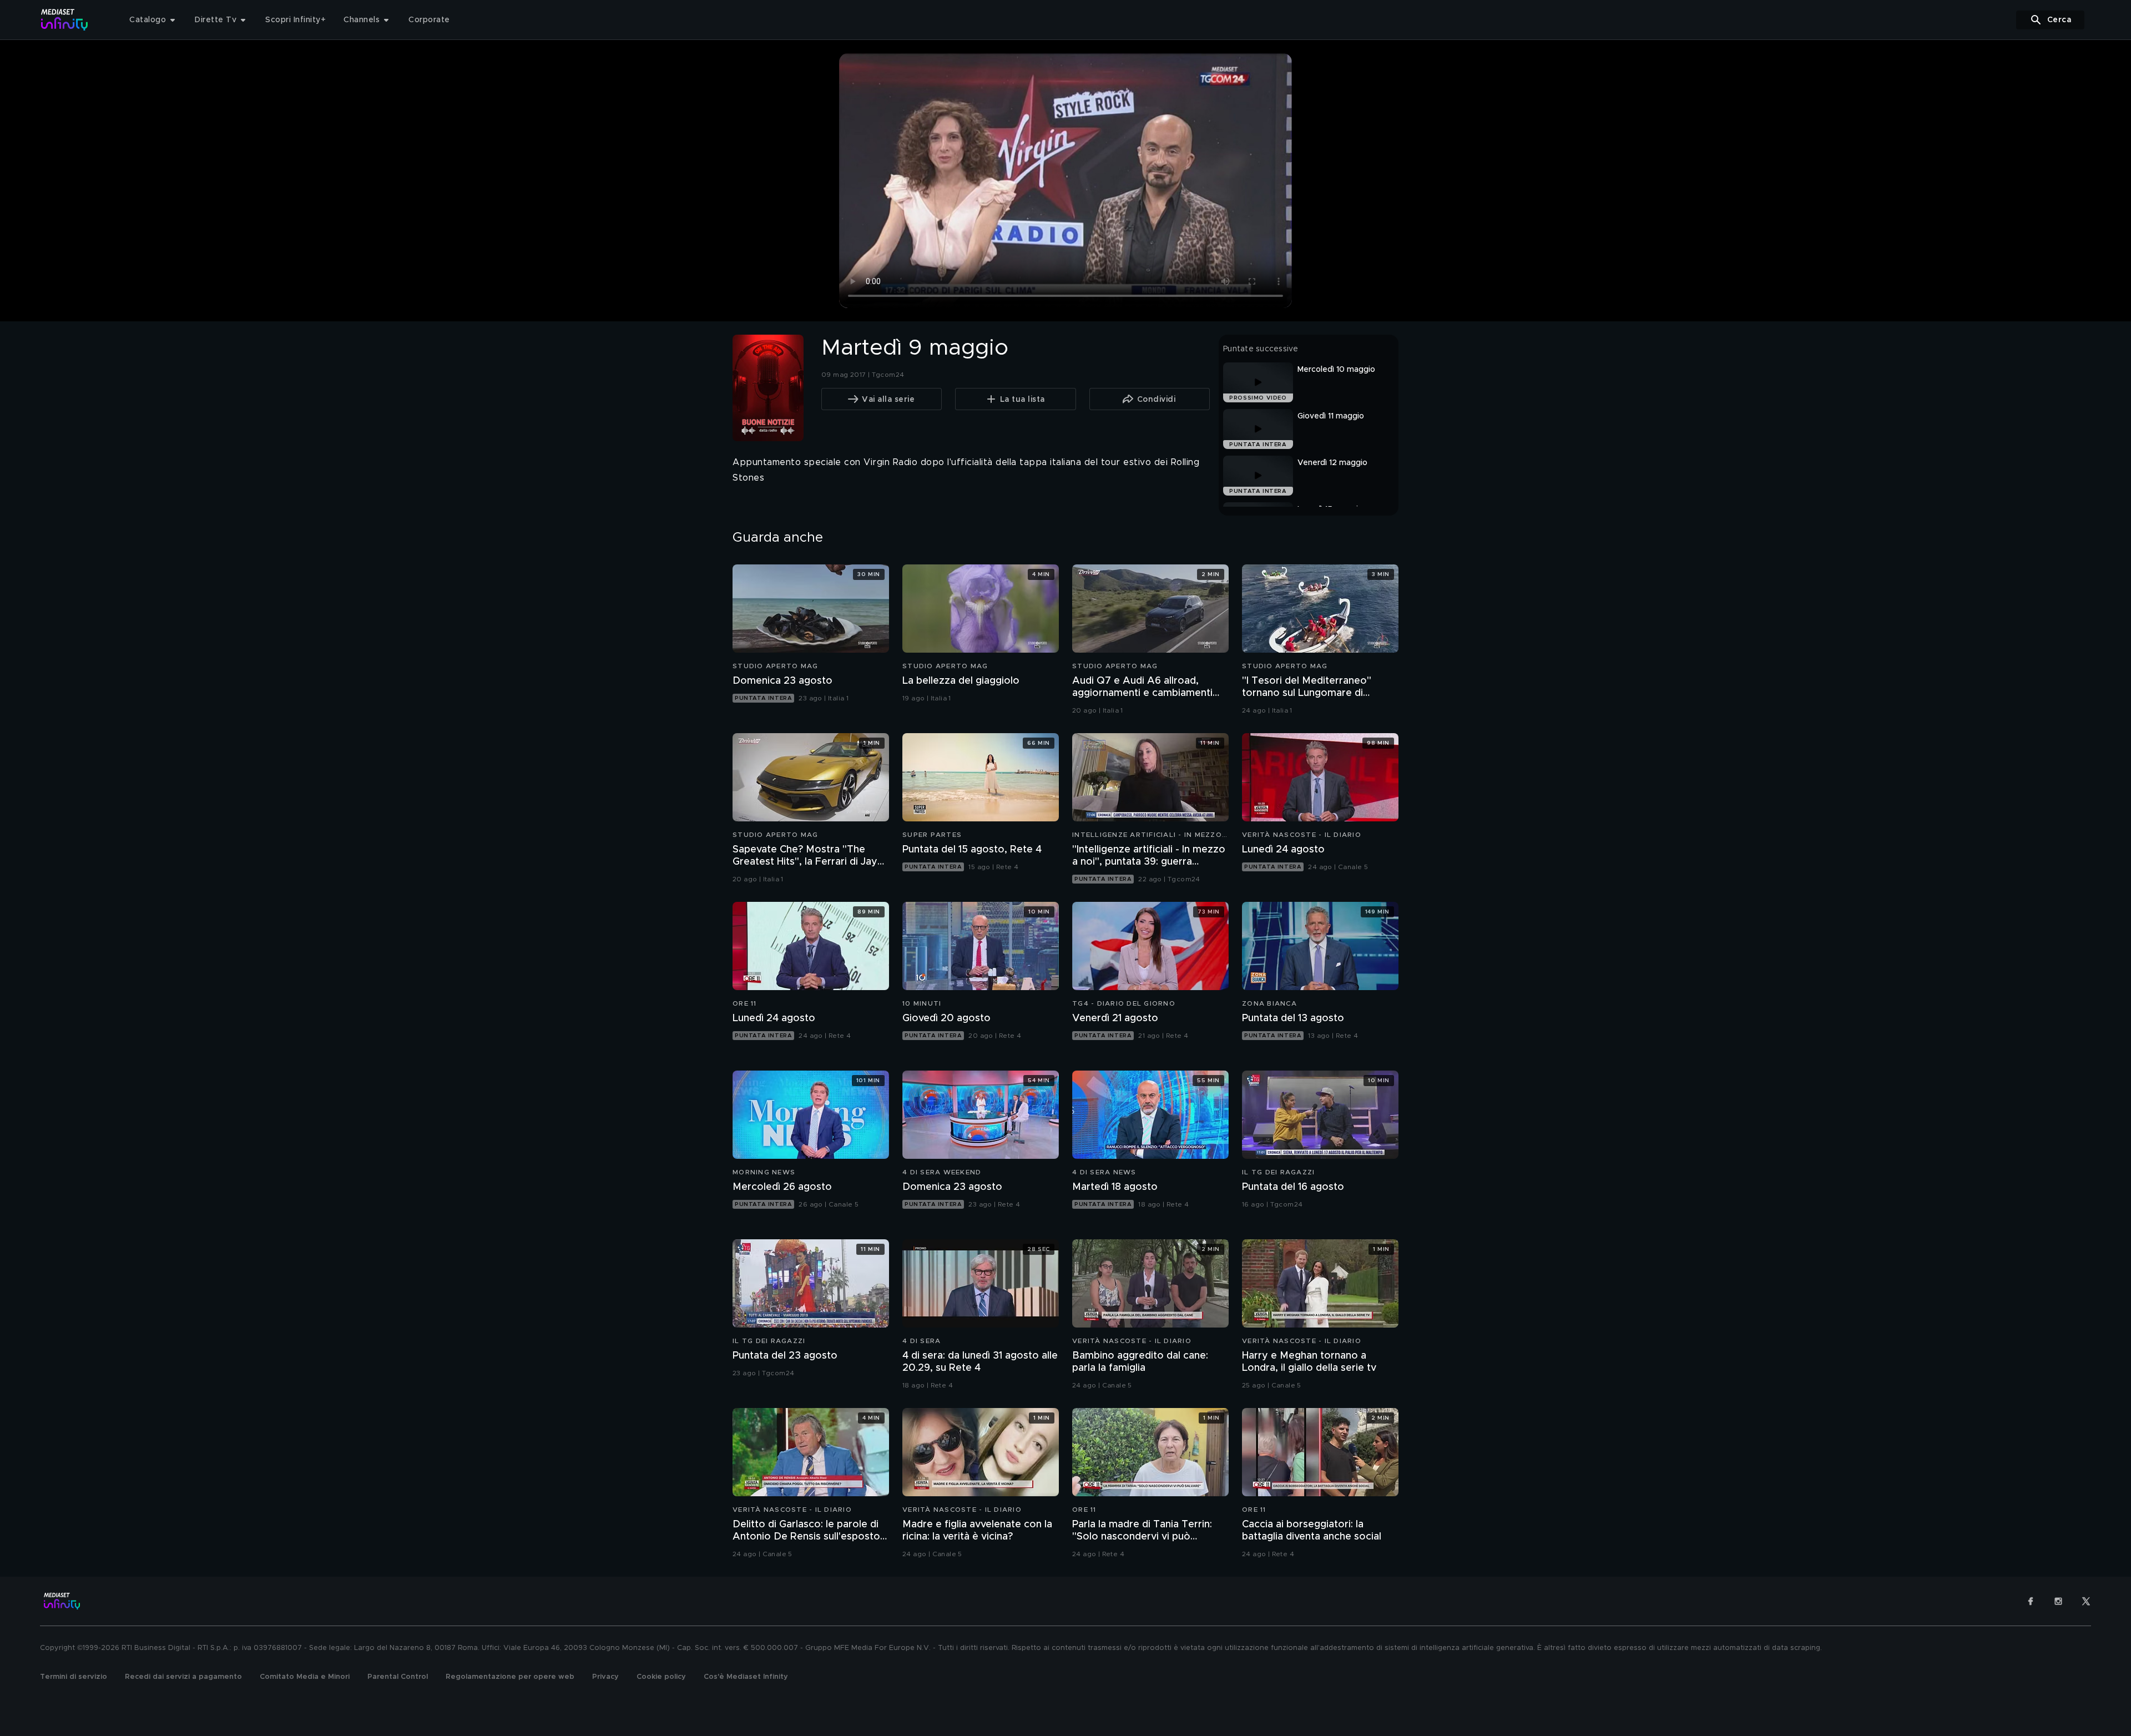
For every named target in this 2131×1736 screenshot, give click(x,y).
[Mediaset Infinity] (65, 20)
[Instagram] (2058, 1601)
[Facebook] (2031, 1601)
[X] (2086, 1601)
